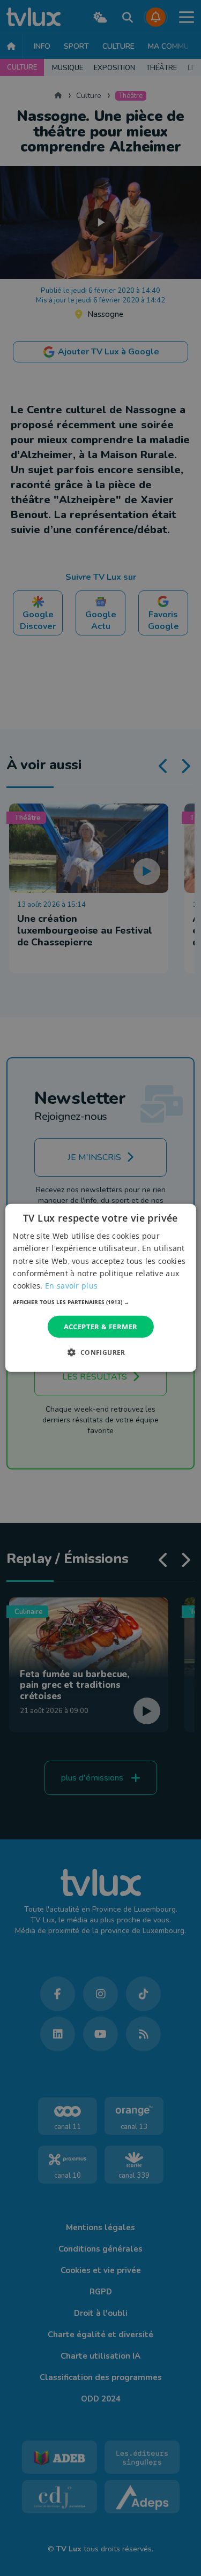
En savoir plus (71, 1286)
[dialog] (100, 1288)
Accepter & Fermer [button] (101, 1327)
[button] (100, 1302)
